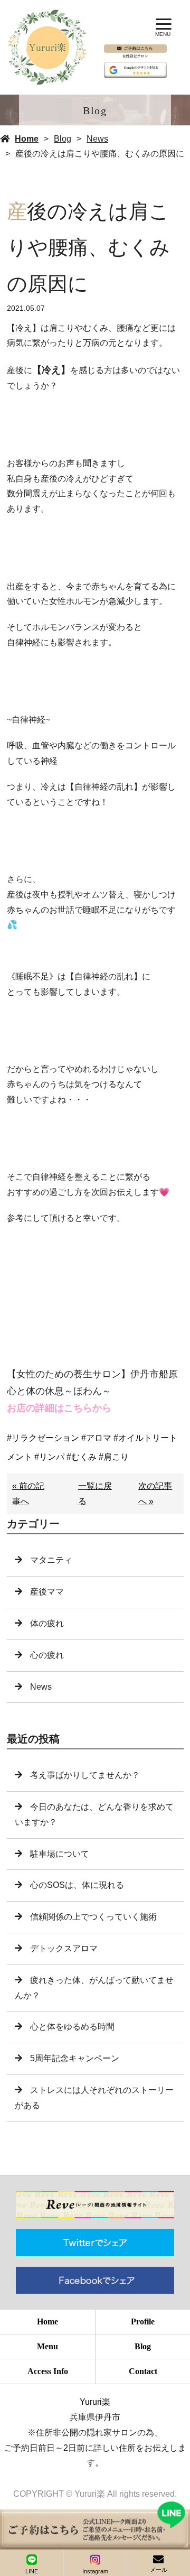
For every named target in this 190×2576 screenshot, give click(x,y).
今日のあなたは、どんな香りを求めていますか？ (94, 1814)
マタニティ (51, 1560)
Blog (63, 139)
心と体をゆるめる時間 (72, 2027)
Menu (47, 2346)
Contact (143, 2371)
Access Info (48, 2371)
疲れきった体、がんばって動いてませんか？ (94, 1988)
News (97, 139)
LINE (32, 2571)
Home (27, 139)
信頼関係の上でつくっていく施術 (93, 1917)
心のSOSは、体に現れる (77, 1885)
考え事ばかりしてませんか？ (85, 1775)
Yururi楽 (95, 2402)
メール (159, 2570)
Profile (143, 2322)
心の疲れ (47, 1655)
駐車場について (60, 1854)
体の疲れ (47, 1623)
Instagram (95, 2571)
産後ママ (47, 1592)
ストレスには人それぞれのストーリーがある (94, 2098)
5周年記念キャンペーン (75, 2058)
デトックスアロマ (64, 1948)
